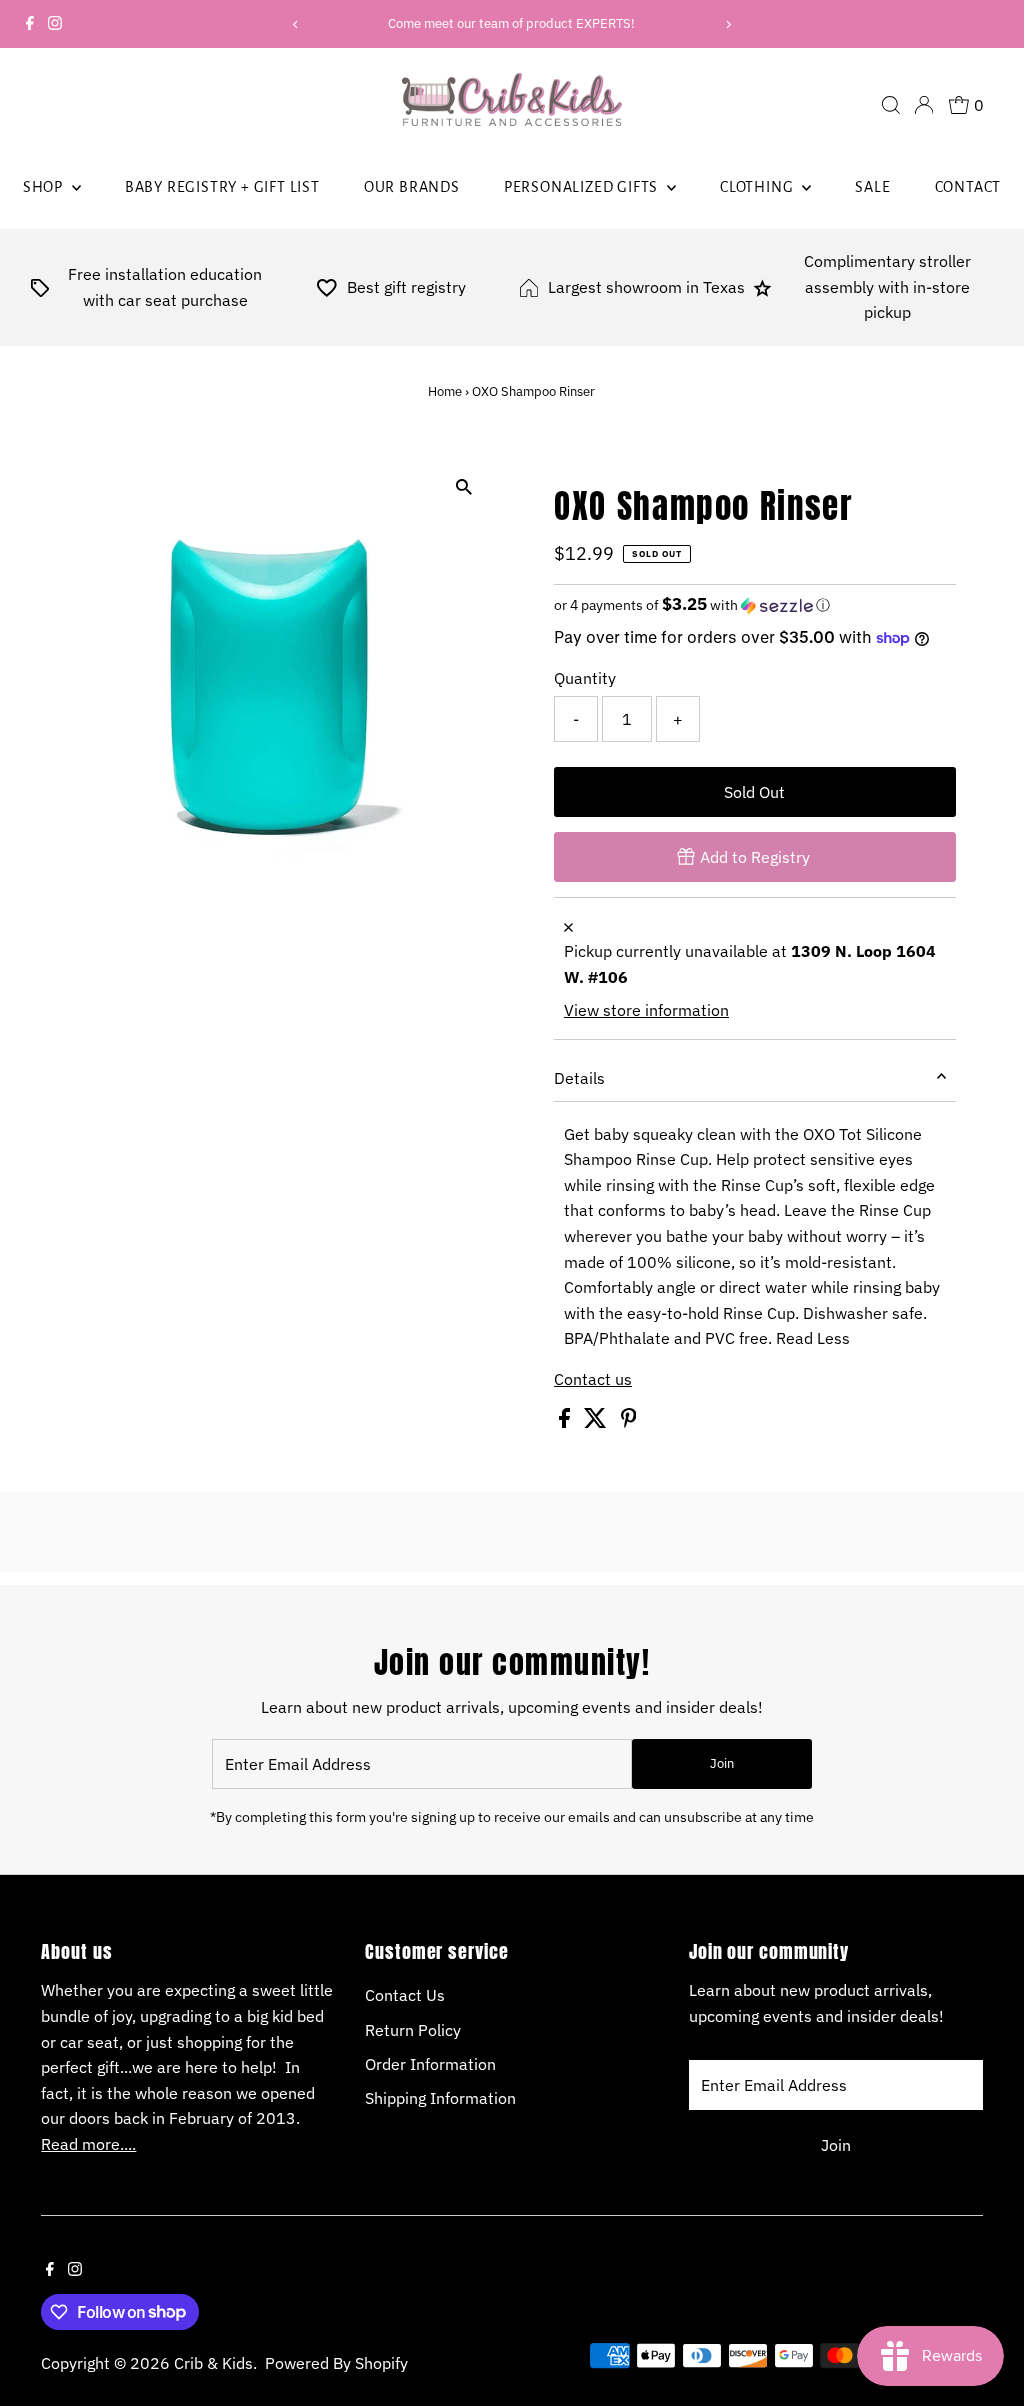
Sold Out (754, 792)
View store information (646, 1010)
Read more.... (88, 2144)
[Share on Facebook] (566, 1422)
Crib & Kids (213, 2363)
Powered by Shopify (336, 2363)
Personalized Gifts (583, 187)
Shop (45, 187)
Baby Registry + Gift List (222, 187)
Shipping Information (440, 2098)
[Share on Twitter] (597, 1422)
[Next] (727, 24)
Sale (872, 187)
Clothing (758, 187)
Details (579, 1078)
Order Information (430, 2064)
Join (722, 1763)
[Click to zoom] (464, 486)
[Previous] (296, 24)
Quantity (585, 678)
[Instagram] (55, 24)
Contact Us (405, 1995)
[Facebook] (30, 24)
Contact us (593, 1379)
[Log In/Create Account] (924, 105)
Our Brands (412, 187)
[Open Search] (891, 105)
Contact (968, 187)
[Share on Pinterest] (629, 1422)
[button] (755, 605)
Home (445, 391)
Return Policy (413, 2030)
